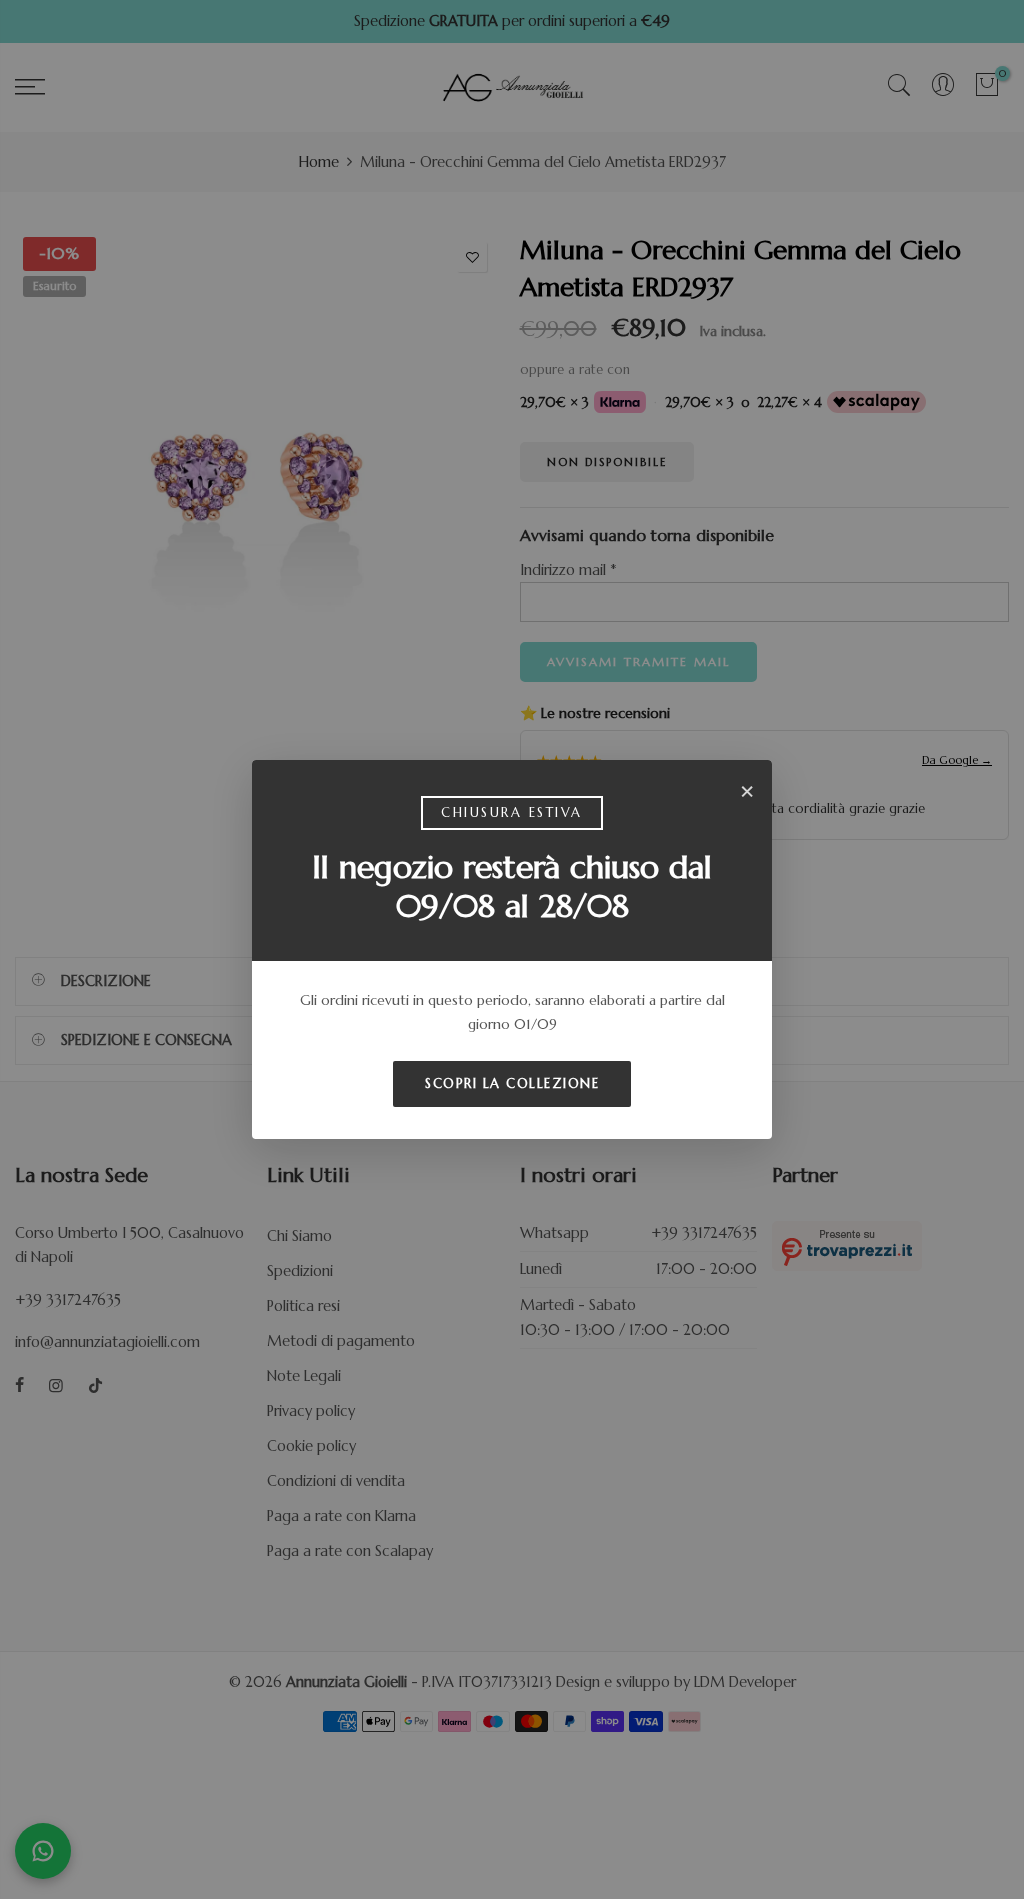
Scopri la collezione (512, 1083)
